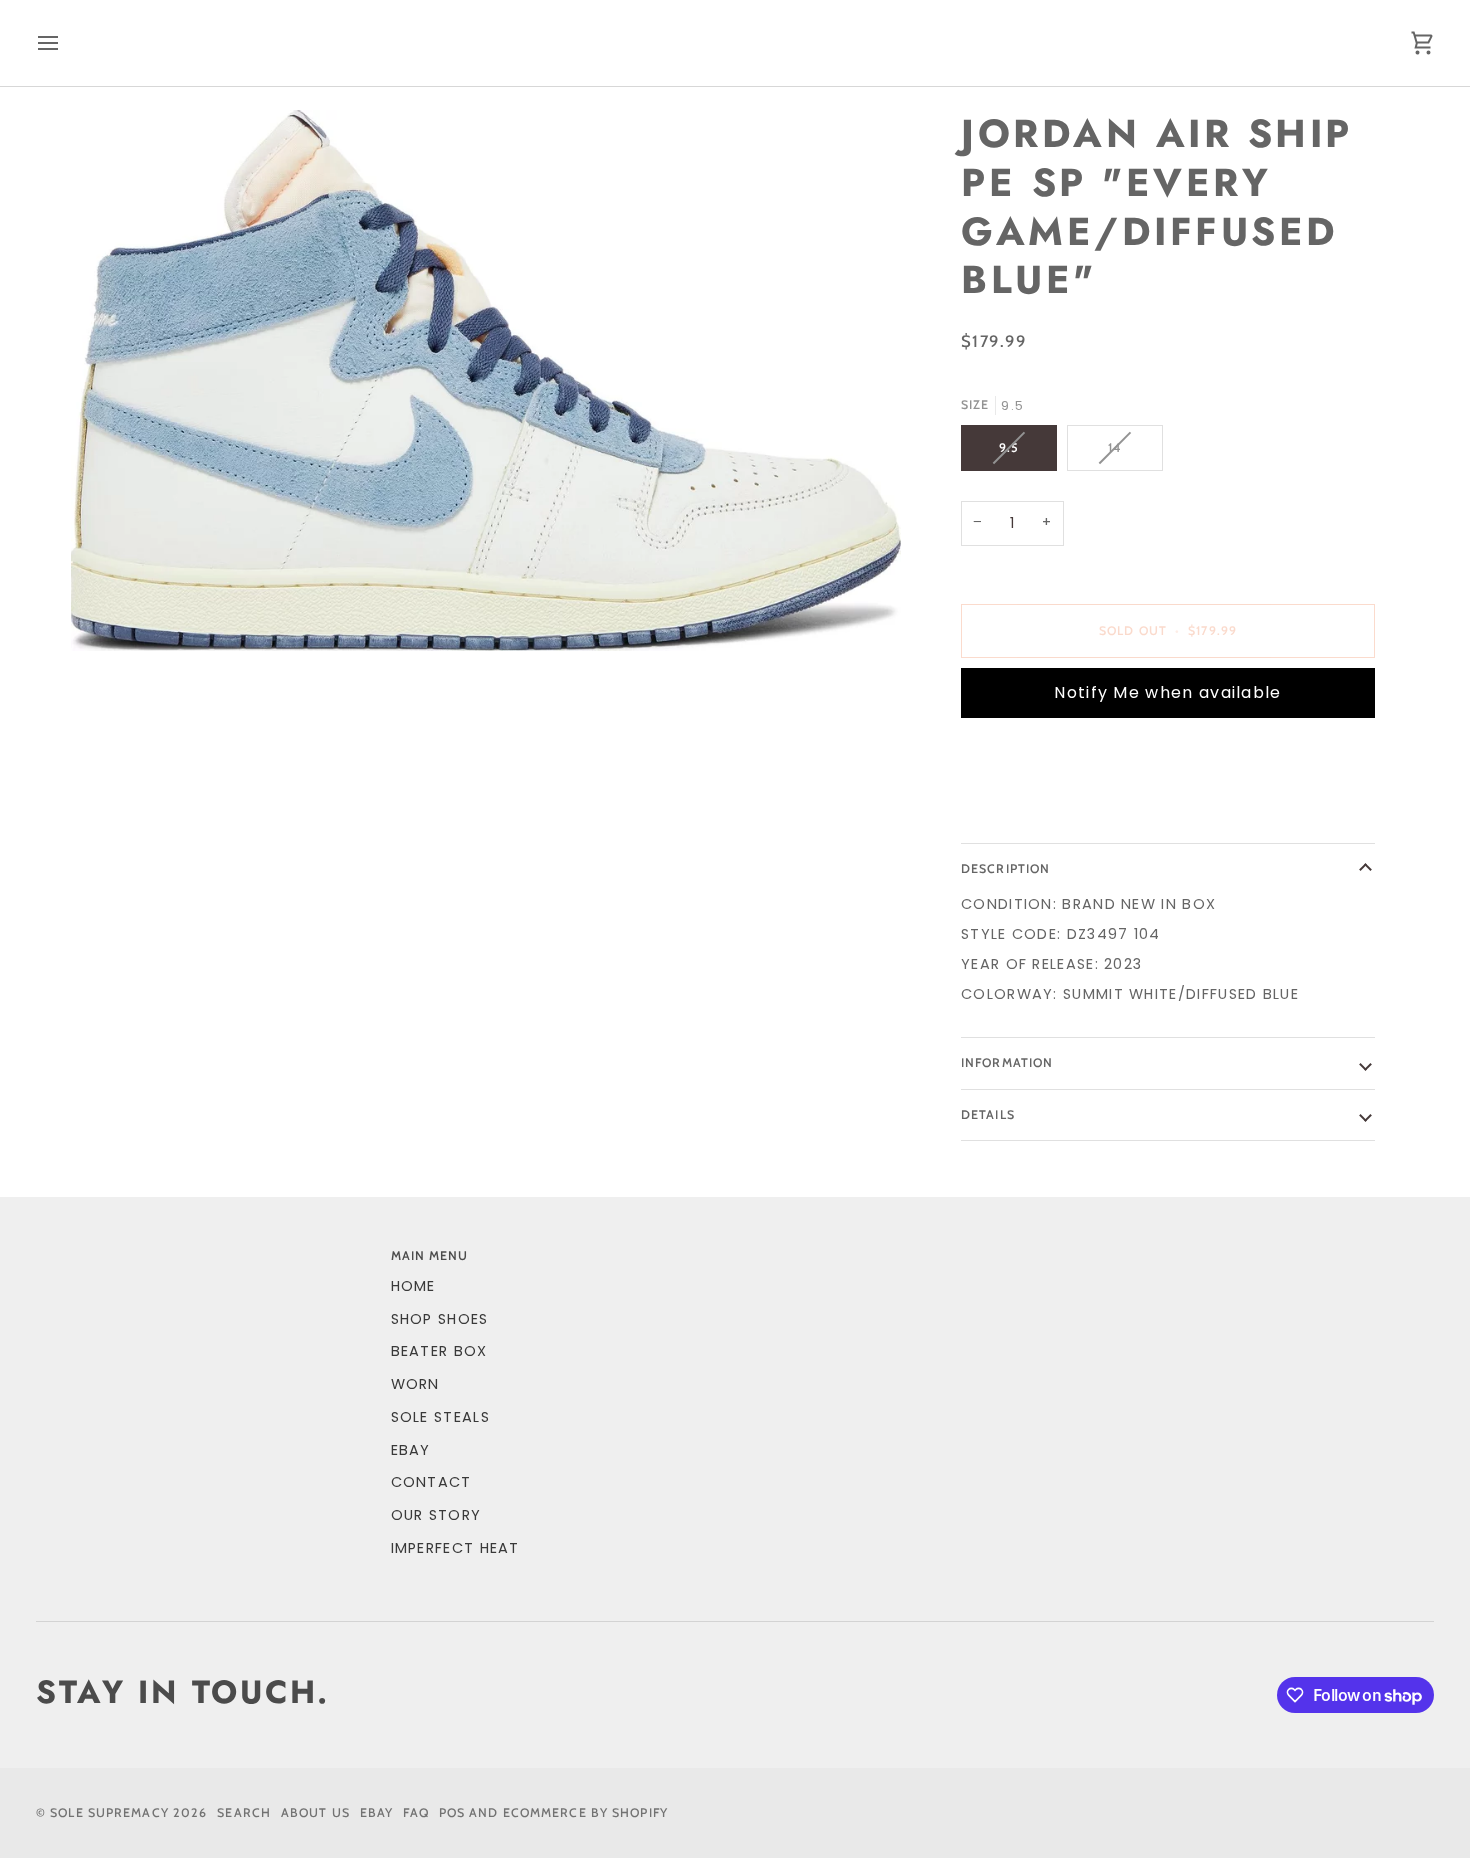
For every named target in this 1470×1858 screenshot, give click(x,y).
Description (1005, 868)
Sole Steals (440, 1417)
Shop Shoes (440, 1319)
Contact (431, 1482)
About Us (315, 1812)
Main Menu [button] (430, 1255)
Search (244, 1812)
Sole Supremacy (109, 1812)
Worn (415, 1384)
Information (1007, 1062)
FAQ (415, 1812)
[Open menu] (66, 43)
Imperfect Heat (455, 1548)
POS (452, 1812)
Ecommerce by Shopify (585, 1812)
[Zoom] (486, 380)
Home (413, 1286)
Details (988, 1114)
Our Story (436, 1515)
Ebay (376, 1812)
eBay (411, 1450)
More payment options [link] (1061, 811)
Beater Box (439, 1351)
